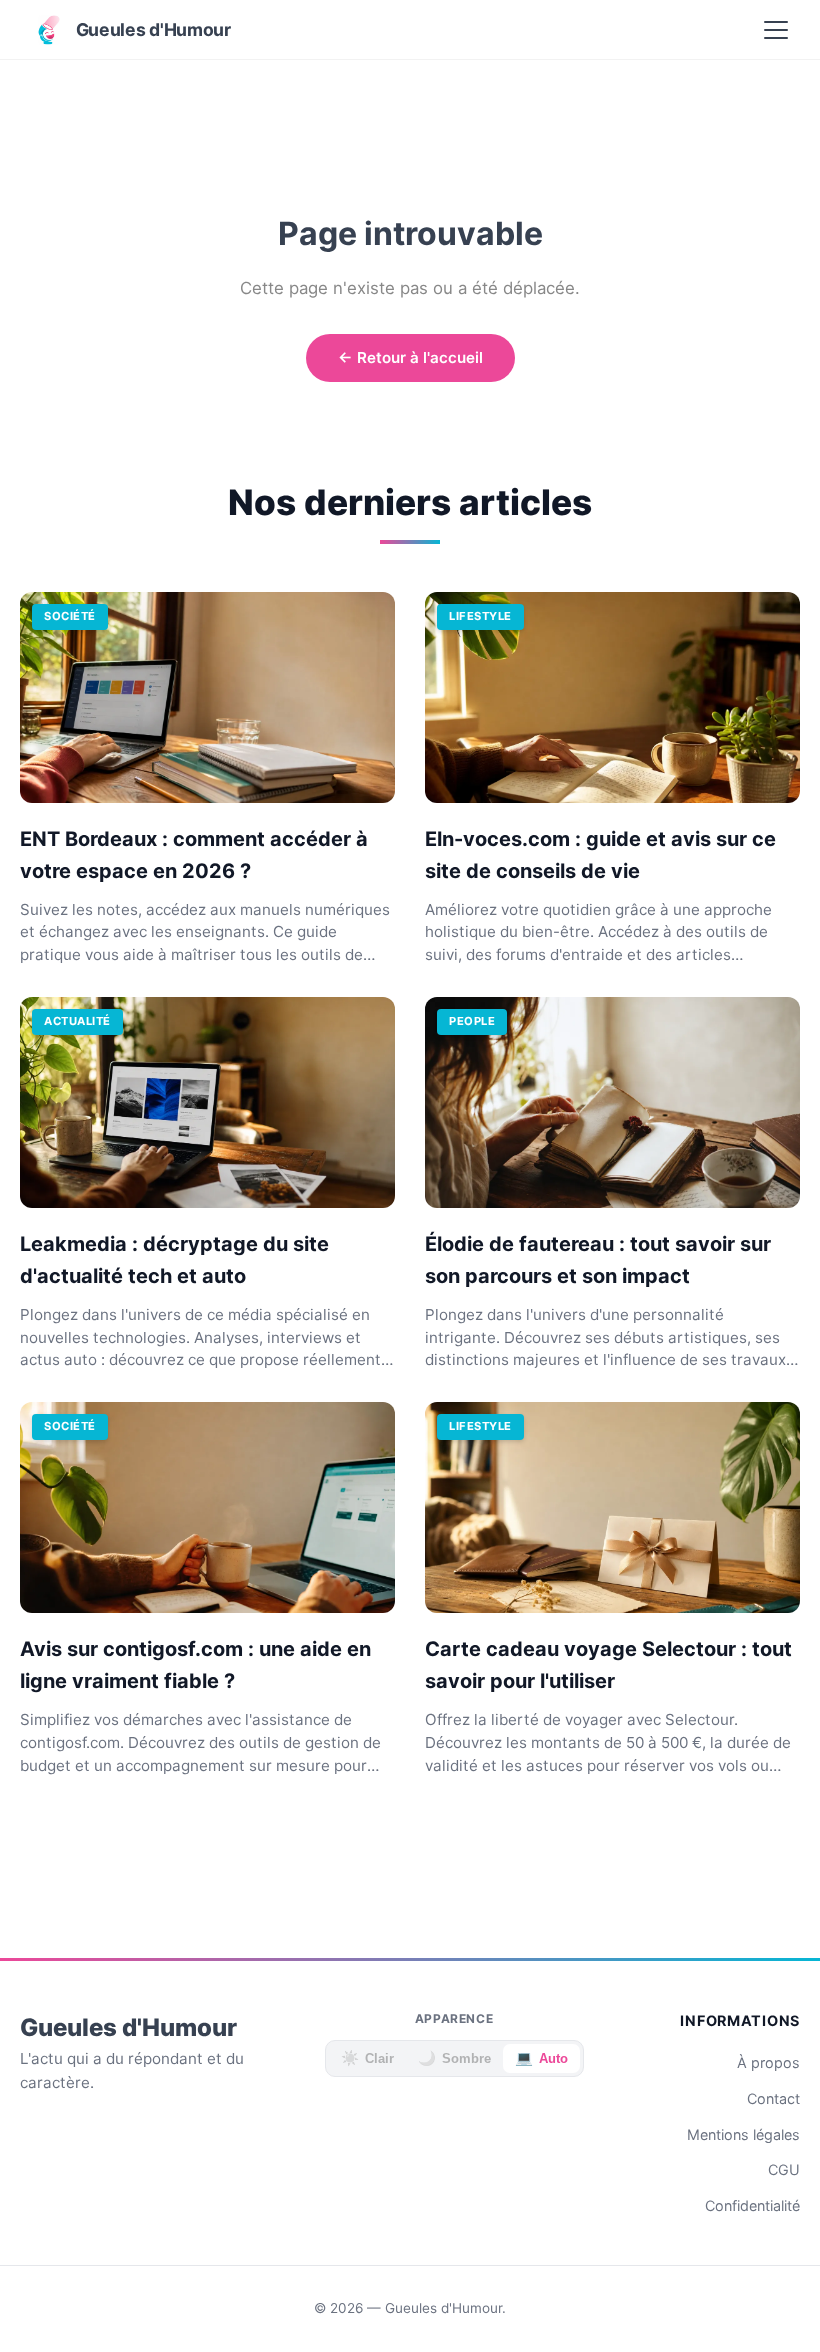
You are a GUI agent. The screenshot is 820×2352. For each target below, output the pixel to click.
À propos (768, 2062)
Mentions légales (743, 2134)
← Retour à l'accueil (410, 357)
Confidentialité (752, 2205)
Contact (773, 2098)
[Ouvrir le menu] (776, 30)
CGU (784, 2169)
